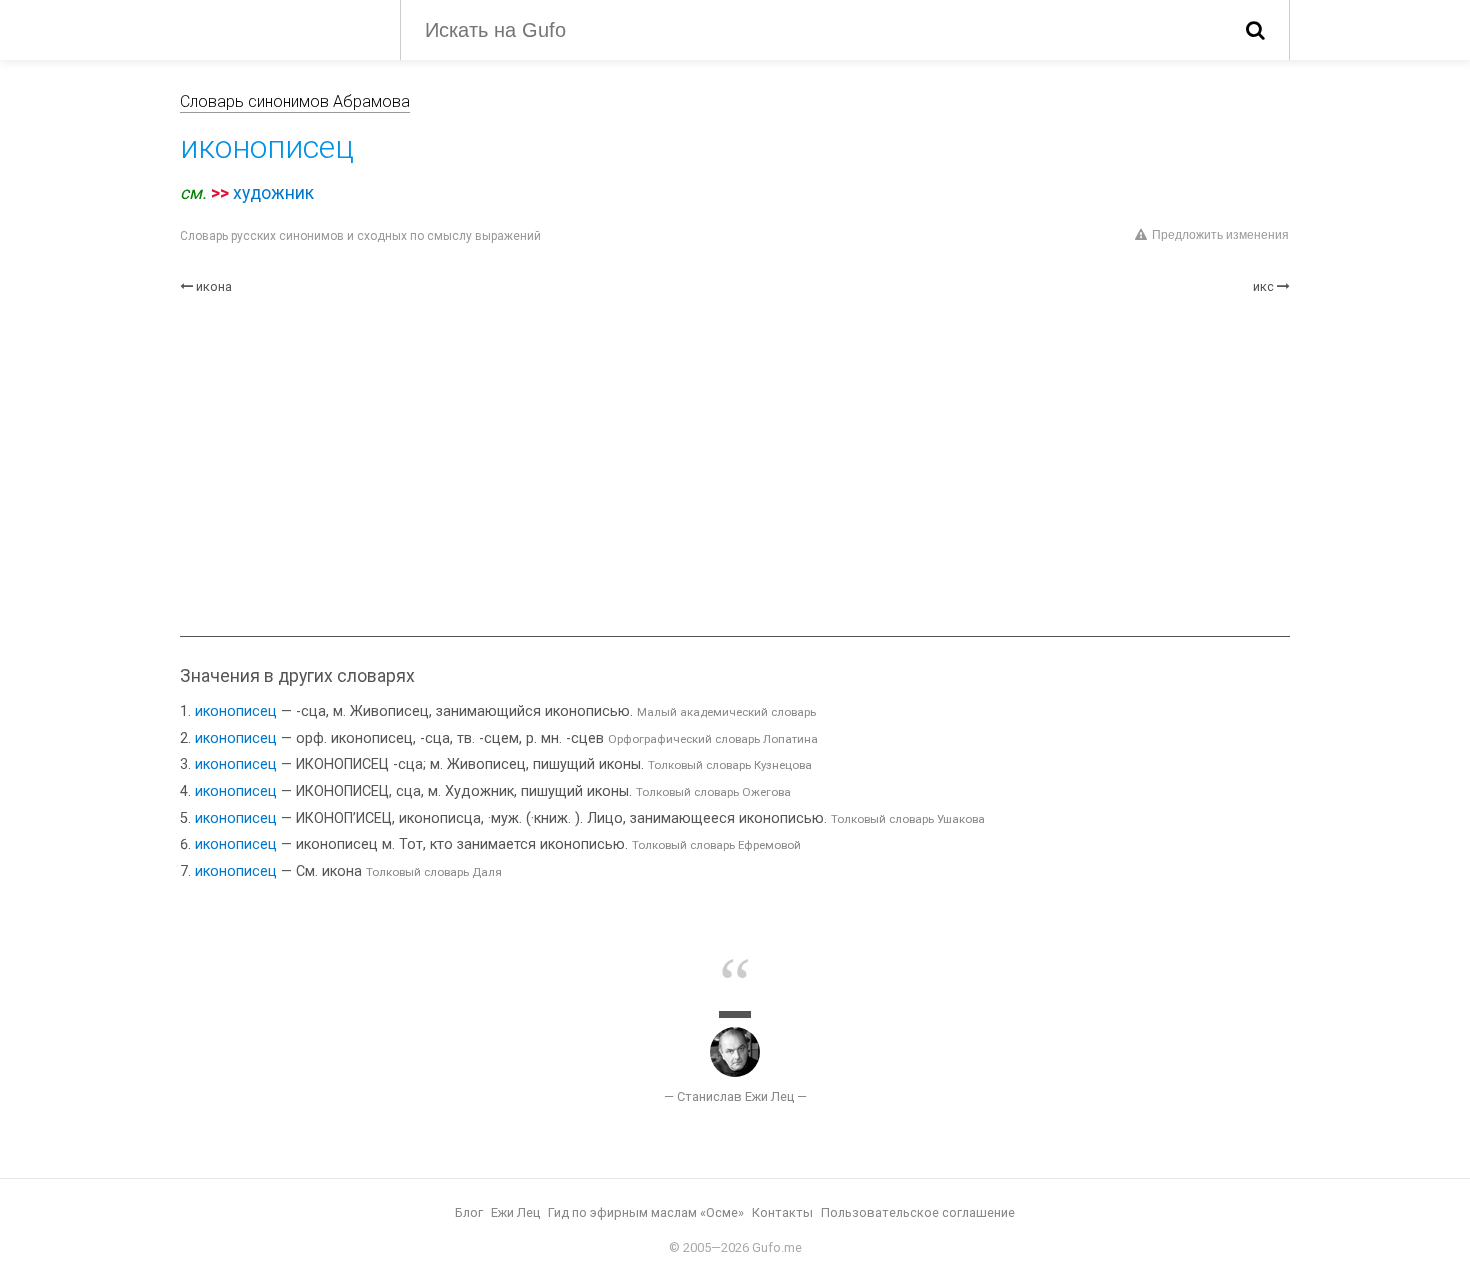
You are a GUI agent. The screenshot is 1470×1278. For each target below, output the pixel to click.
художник (273, 193)
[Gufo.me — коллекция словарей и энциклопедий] (275, 28)
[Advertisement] (735, 466)
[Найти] (1255, 30)
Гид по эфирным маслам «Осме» (646, 1212)
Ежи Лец (515, 1212)
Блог (469, 1212)
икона (214, 286)
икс (1263, 286)
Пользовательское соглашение (918, 1212)
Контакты (782, 1212)
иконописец (236, 711)
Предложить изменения (1220, 235)
